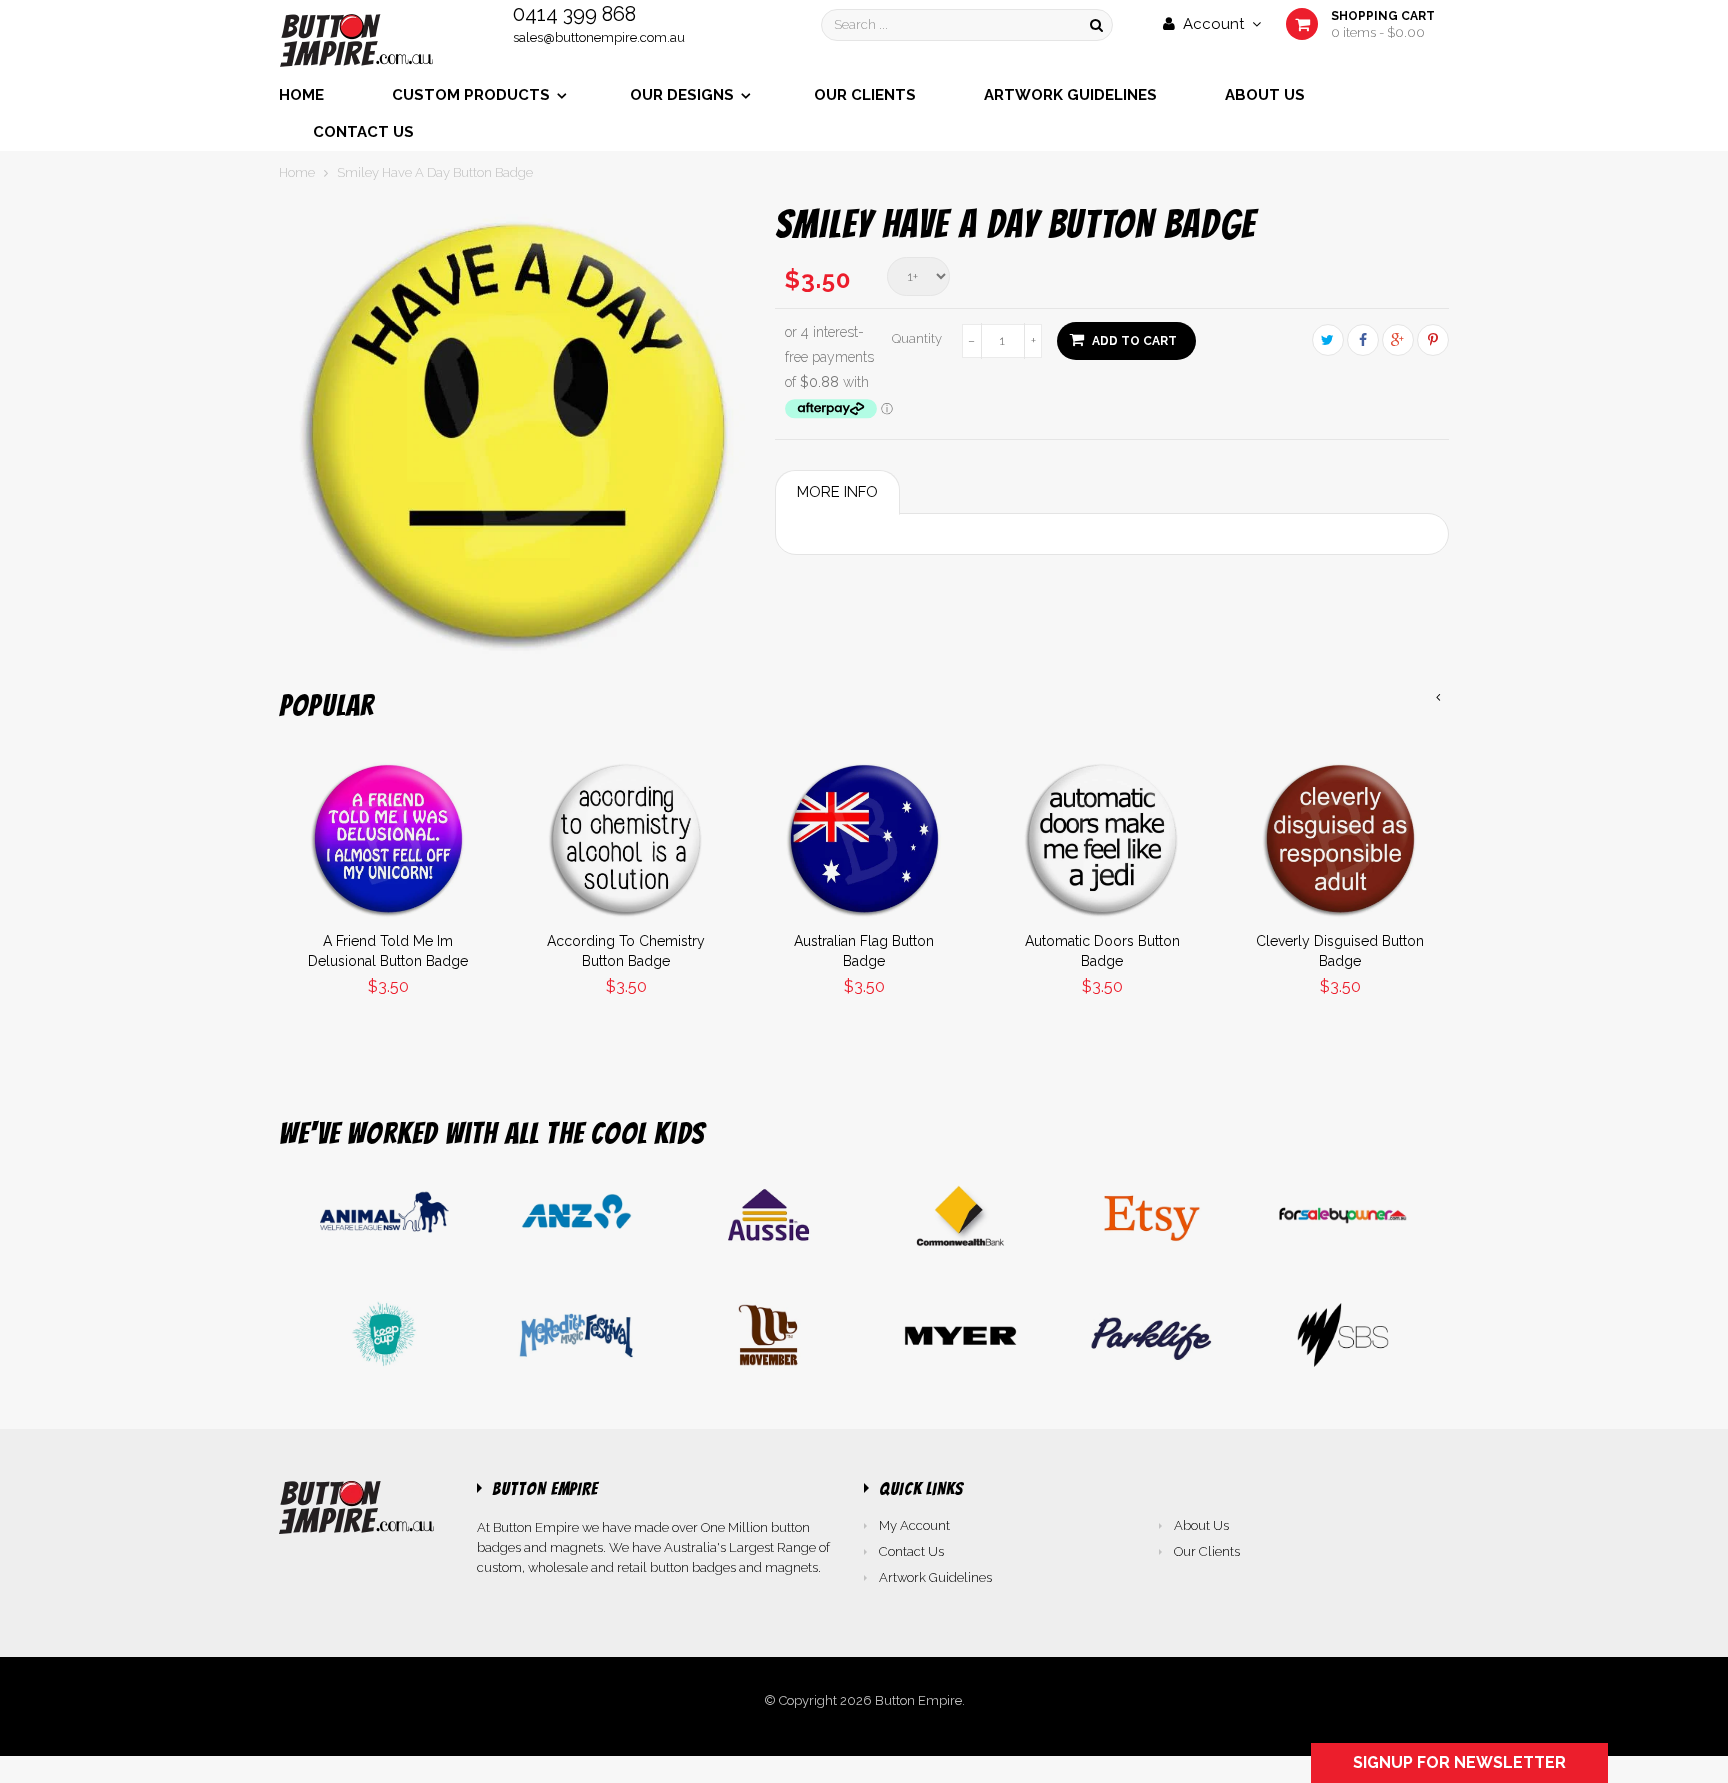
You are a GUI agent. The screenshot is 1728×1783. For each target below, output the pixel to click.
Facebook (1363, 340)
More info (837, 492)
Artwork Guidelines (935, 1577)
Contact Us (911, 1551)
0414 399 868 (574, 14)
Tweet (1328, 340)
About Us (1201, 1525)
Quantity (917, 338)
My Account (914, 1525)
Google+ (1398, 340)
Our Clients (1207, 1551)
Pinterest (1433, 340)
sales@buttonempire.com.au (599, 37)
